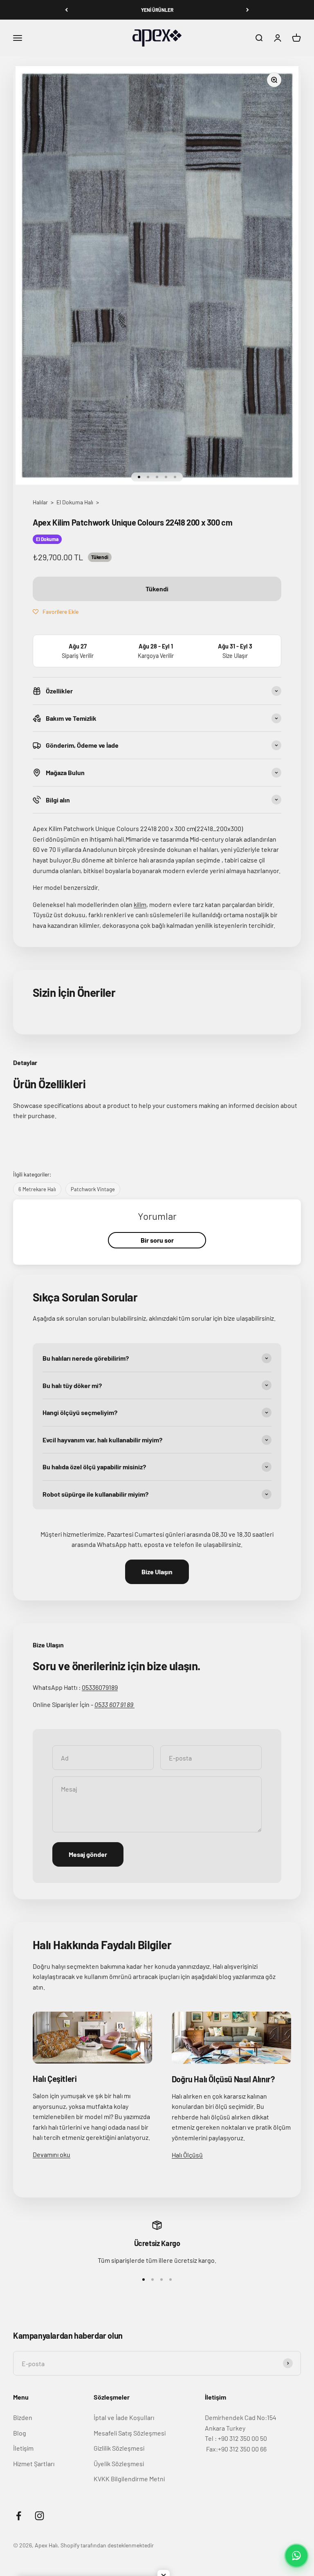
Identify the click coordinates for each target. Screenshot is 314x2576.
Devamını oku (52, 2154)
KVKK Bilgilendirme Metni (129, 2479)
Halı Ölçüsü (187, 2155)
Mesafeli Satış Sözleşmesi (130, 2433)
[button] (56, 611)
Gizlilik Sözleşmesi (119, 2448)
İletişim (23, 2448)
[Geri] (66, 10)
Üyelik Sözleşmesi (119, 2463)
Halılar (40, 502)
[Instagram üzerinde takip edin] (39, 2516)
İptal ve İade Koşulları (124, 2417)
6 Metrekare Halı (37, 1189)
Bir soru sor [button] (157, 1240)
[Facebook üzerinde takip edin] (19, 2516)
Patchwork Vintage (93, 1189)
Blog (20, 2433)
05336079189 (100, 1687)
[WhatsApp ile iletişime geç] (296, 2556)
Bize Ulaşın (157, 1572)
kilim (140, 904)
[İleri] (248, 10)
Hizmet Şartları (34, 2463)
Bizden (23, 2417)
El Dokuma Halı (75, 502)
